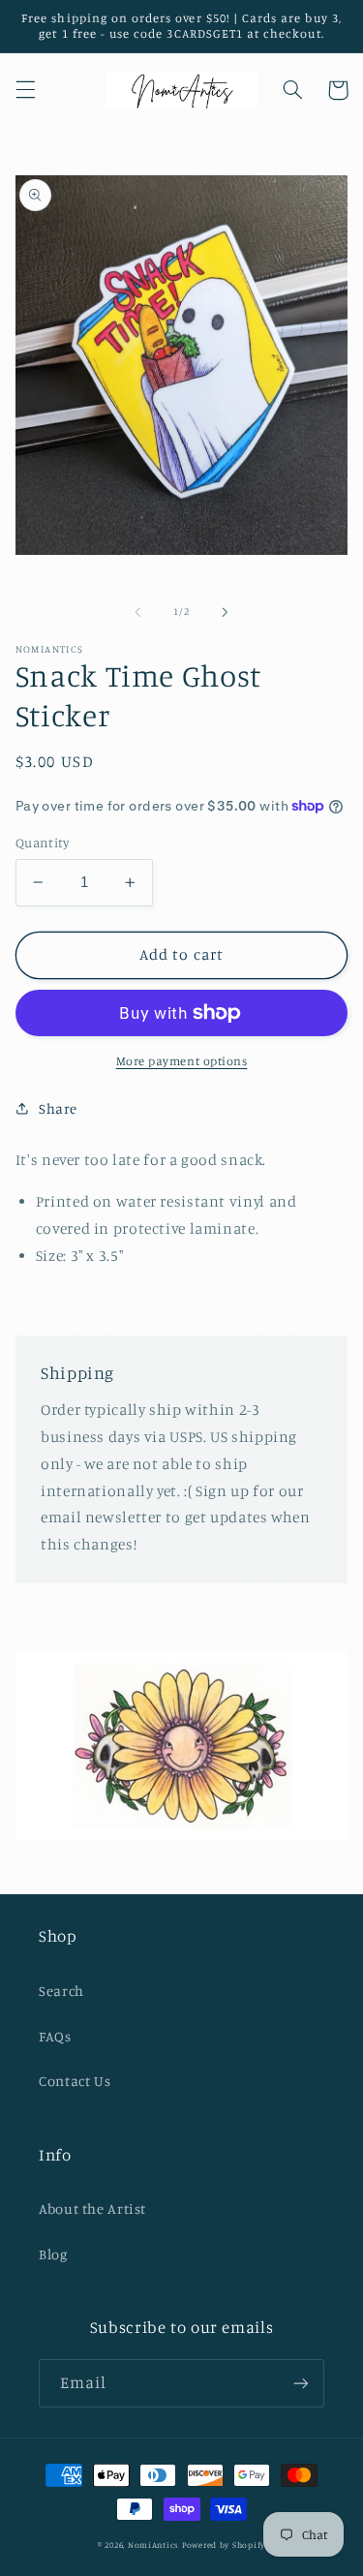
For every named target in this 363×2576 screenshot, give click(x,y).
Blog (53, 2254)
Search (61, 1991)
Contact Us (75, 2081)
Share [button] (58, 1108)
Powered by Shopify (224, 2545)
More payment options (182, 1061)
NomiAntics (153, 2545)
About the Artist (92, 2208)
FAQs (55, 2036)
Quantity (42, 843)
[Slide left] (137, 612)
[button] (25, 90)
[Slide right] (226, 612)
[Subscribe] (301, 2383)
